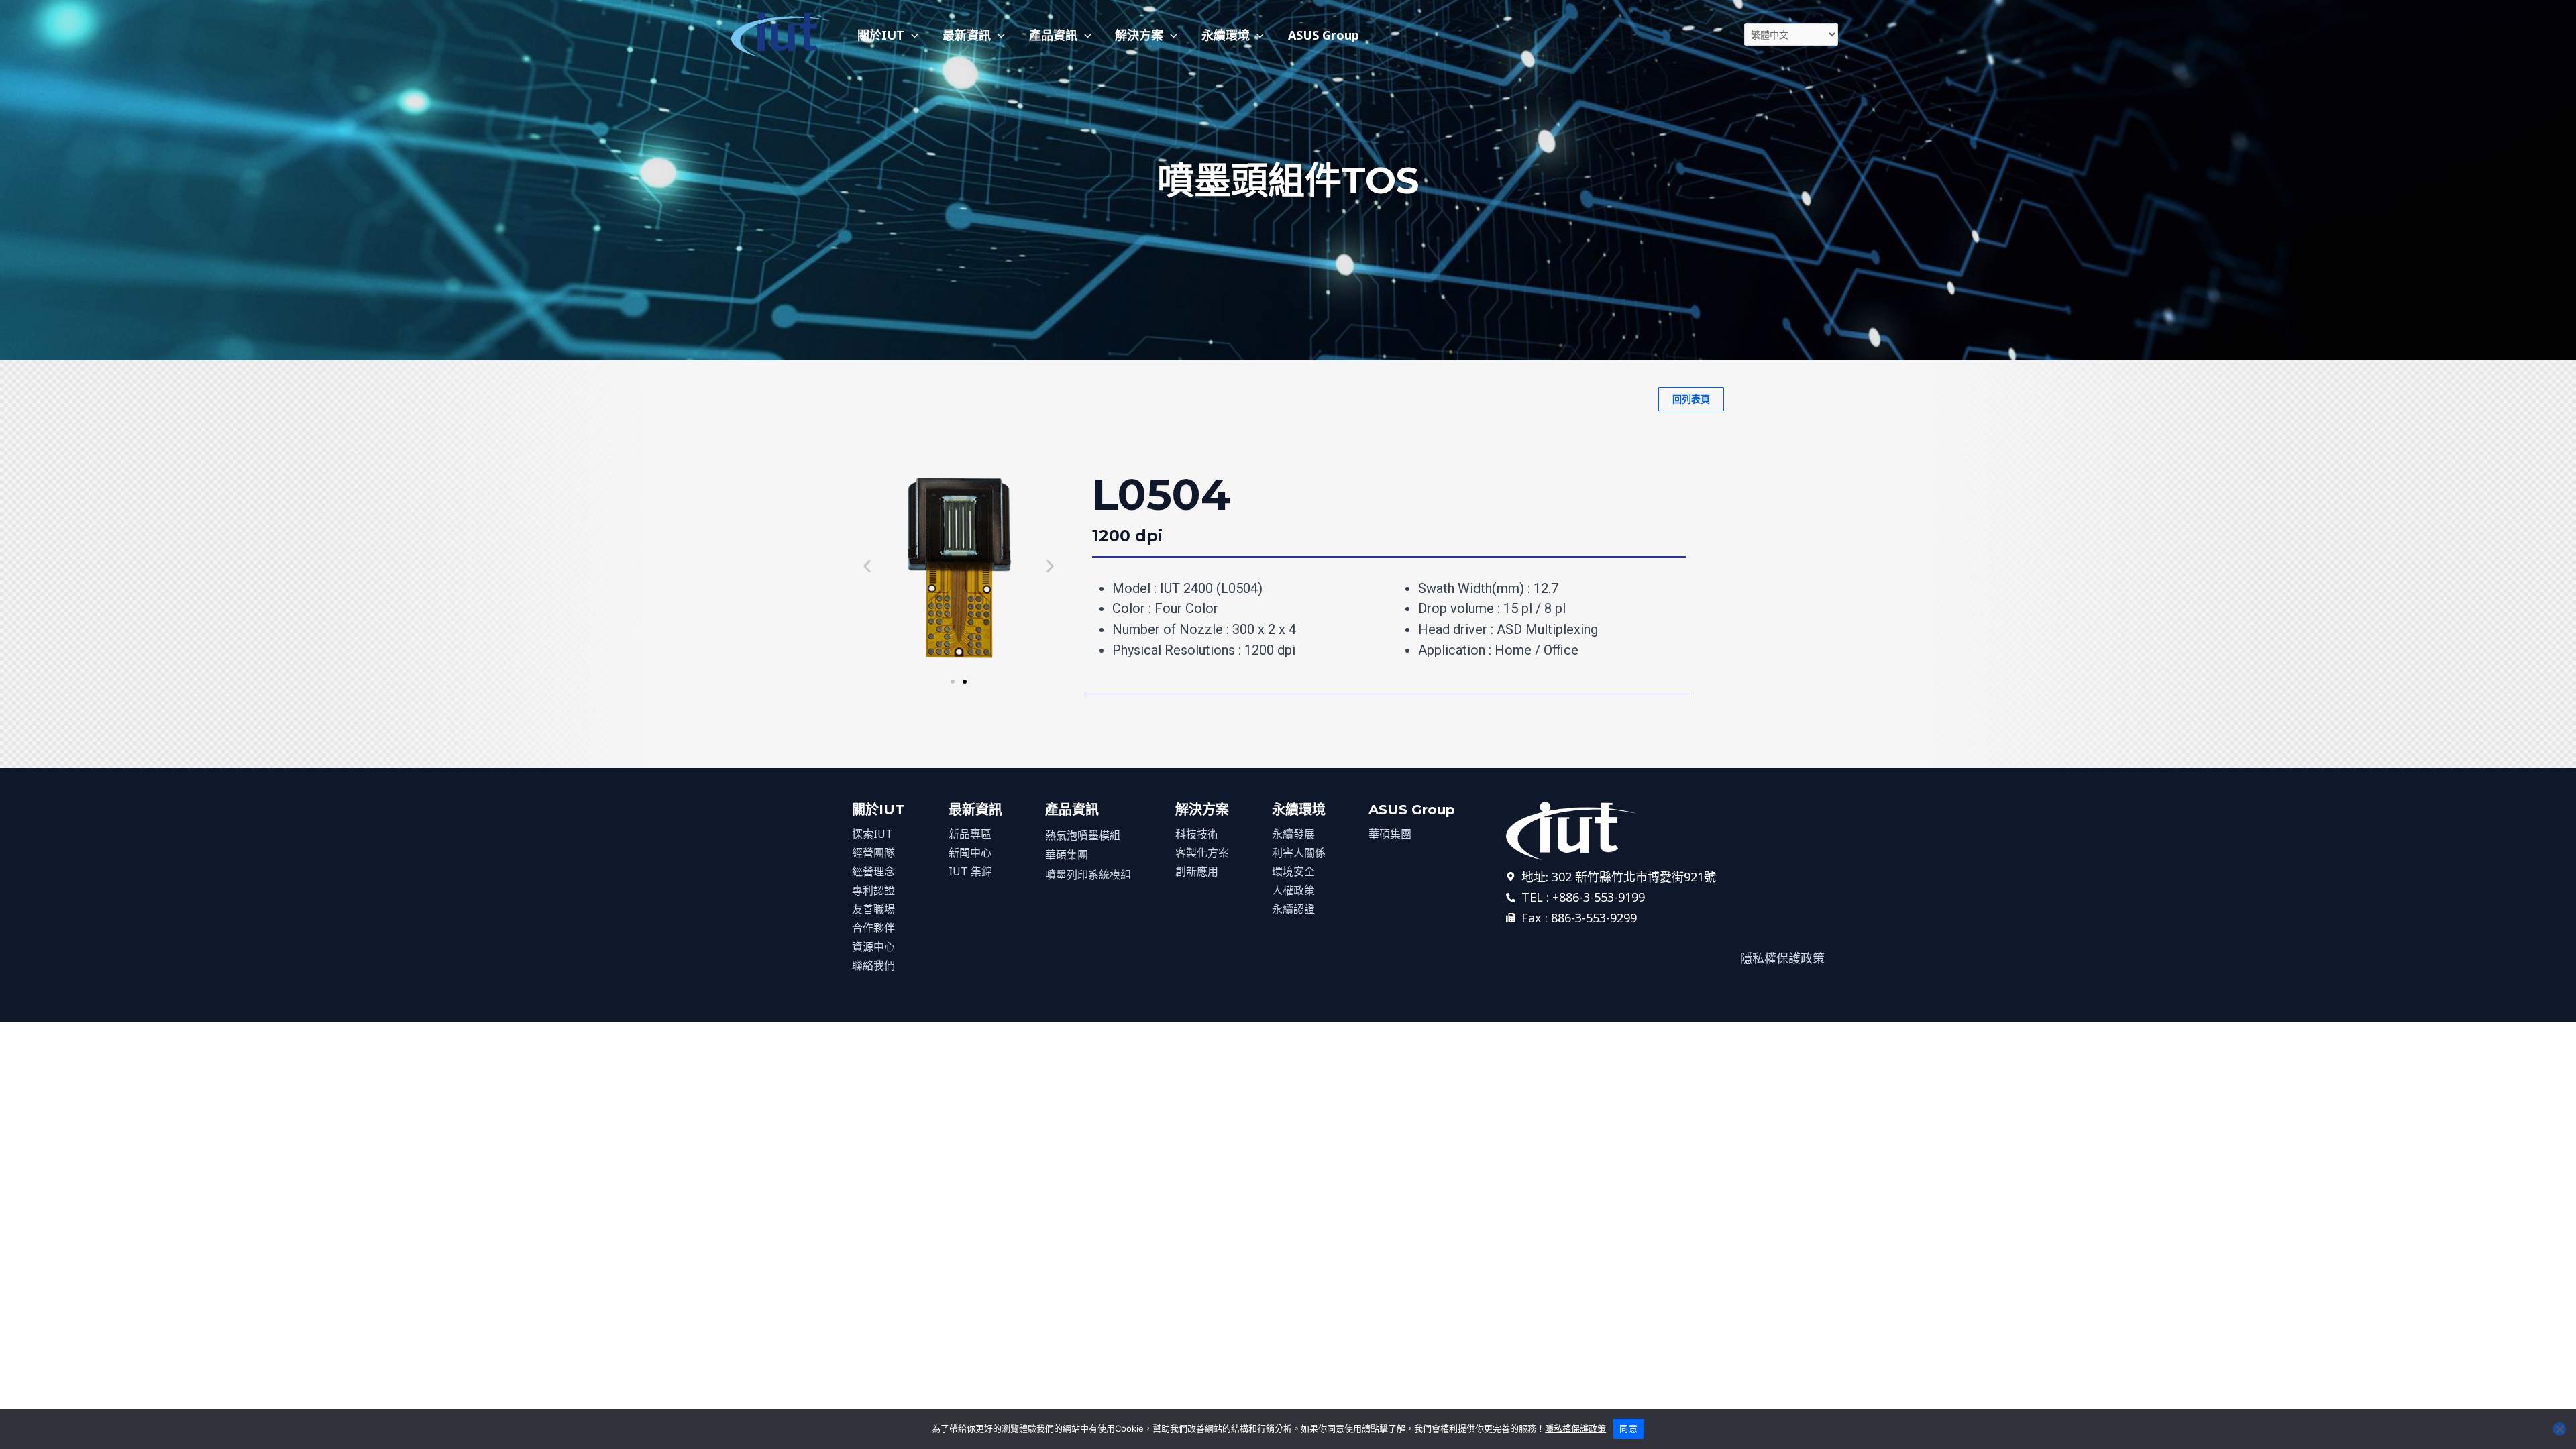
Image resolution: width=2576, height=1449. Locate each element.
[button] (867, 567)
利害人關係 (1299, 853)
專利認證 (873, 890)
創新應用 (1197, 871)
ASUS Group (1324, 35)
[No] (2559, 1429)
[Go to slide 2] (965, 682)
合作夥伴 (873, 928)
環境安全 (1293, 871)
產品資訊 (1053, 35)
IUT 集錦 (970, 871)
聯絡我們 (873, 965)
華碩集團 (1067, 855)
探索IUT (872, 834)
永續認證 (1293, 909)
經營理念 (873, 871)
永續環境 (1226, 35)
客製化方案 (1202, 853)
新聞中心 (970, 853)
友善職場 (873, 909)
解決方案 (1139, 35)
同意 (1628, 1428)
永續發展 (1293, 834)
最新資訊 (967, 35)
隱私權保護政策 (1575, 1428)
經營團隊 (873, 853)
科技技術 (1197, 834)
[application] (911, 35)
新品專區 (970, 834)
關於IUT (881, 35)
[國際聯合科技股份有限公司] (782, 33)
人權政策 (1293, 890)
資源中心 (873, 947)
